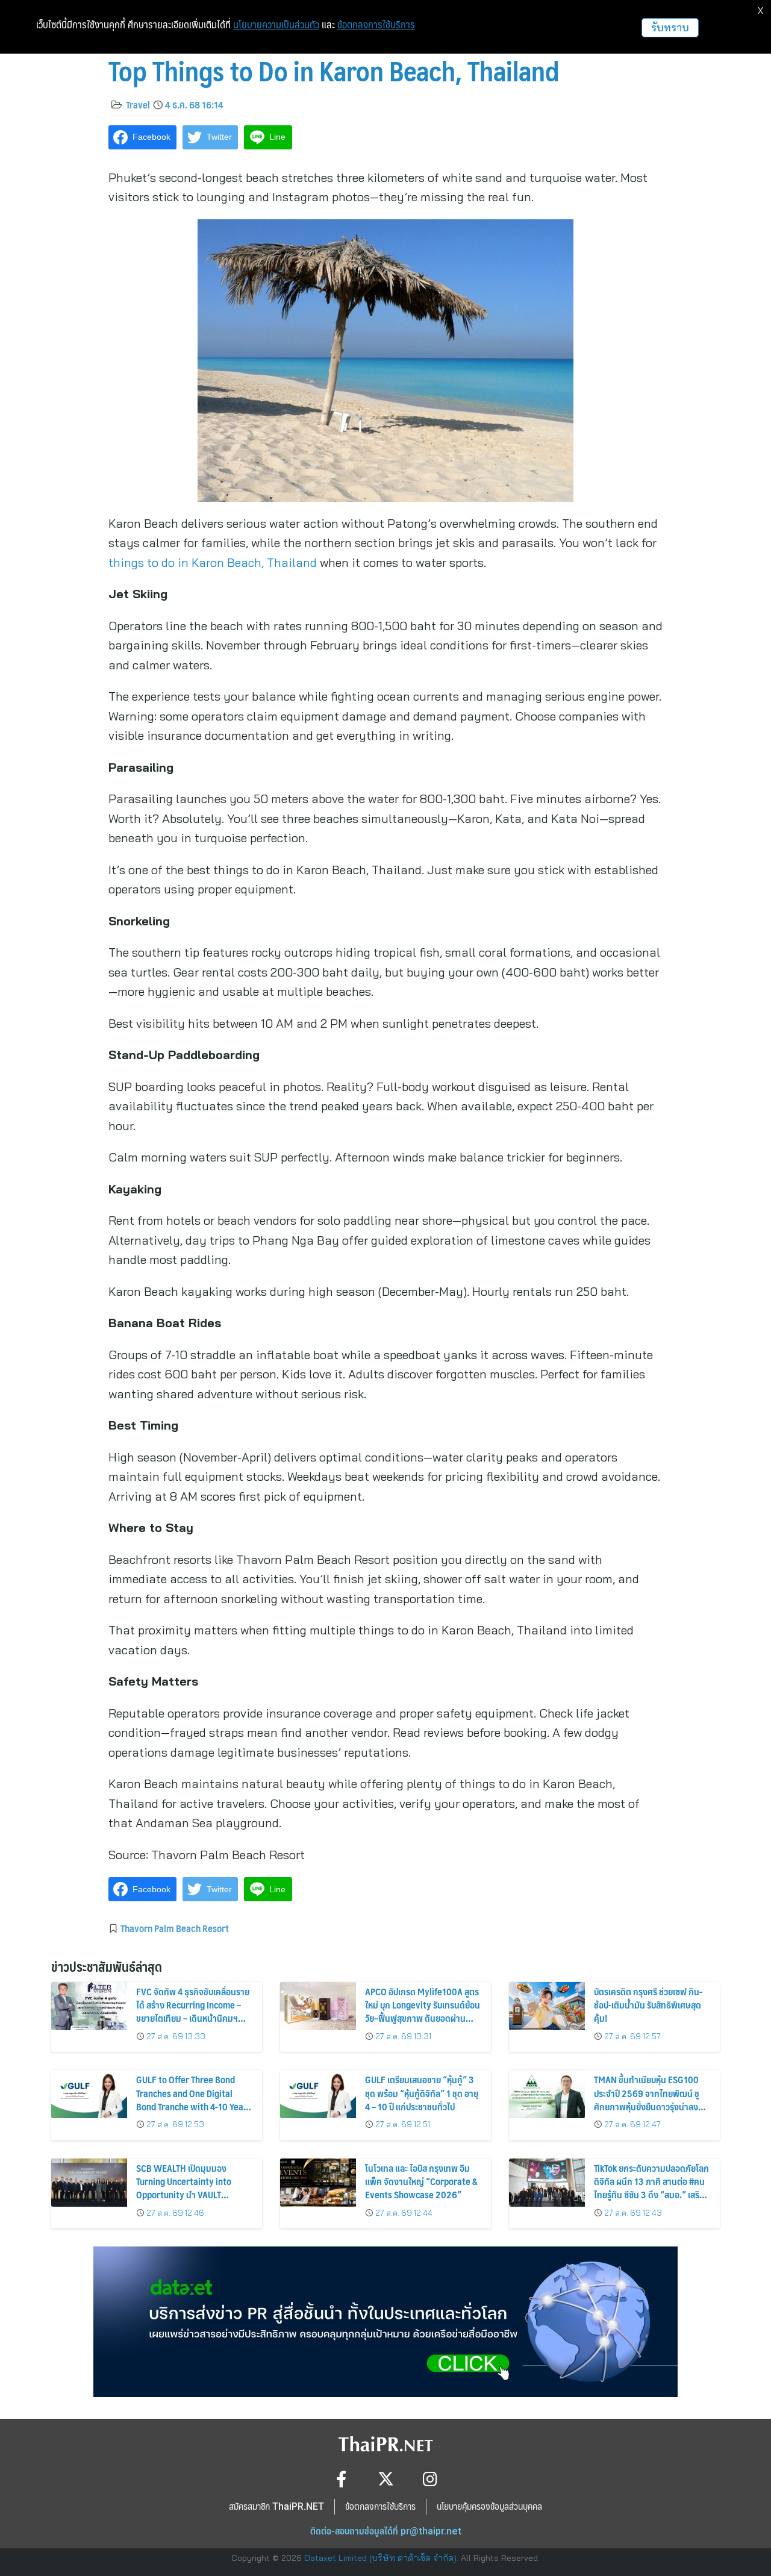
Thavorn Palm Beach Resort (175, 1928)
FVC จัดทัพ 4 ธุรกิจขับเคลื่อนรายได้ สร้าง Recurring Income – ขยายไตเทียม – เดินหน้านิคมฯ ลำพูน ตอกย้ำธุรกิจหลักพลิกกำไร (194, 2012)
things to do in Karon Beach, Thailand (214, 562)
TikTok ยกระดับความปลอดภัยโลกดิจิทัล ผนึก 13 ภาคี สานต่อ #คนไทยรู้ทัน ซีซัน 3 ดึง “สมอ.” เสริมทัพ (651, 2188)
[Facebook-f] (341, 2479)
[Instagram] (430, 2479)
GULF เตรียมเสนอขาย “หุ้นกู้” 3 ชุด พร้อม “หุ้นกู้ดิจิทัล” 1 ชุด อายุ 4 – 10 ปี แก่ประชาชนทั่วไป (422, 2093)
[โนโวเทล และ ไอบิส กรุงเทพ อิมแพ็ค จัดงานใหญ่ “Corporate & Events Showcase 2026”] (318, 2183)
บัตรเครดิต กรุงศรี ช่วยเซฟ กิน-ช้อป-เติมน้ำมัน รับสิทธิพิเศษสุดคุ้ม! (648, 2005)
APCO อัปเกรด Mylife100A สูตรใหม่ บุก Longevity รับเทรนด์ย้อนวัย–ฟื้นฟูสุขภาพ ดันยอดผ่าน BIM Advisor (423, 2012)
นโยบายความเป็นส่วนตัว (276, 25)
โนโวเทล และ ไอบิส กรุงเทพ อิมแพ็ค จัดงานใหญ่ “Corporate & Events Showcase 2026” (421, 2181)
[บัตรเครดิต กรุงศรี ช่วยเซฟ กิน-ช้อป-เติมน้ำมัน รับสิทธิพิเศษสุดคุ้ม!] (547, 2006)
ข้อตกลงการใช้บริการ (376, 25)
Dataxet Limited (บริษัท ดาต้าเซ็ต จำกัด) (380, 2558)
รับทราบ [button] (670, 27)
